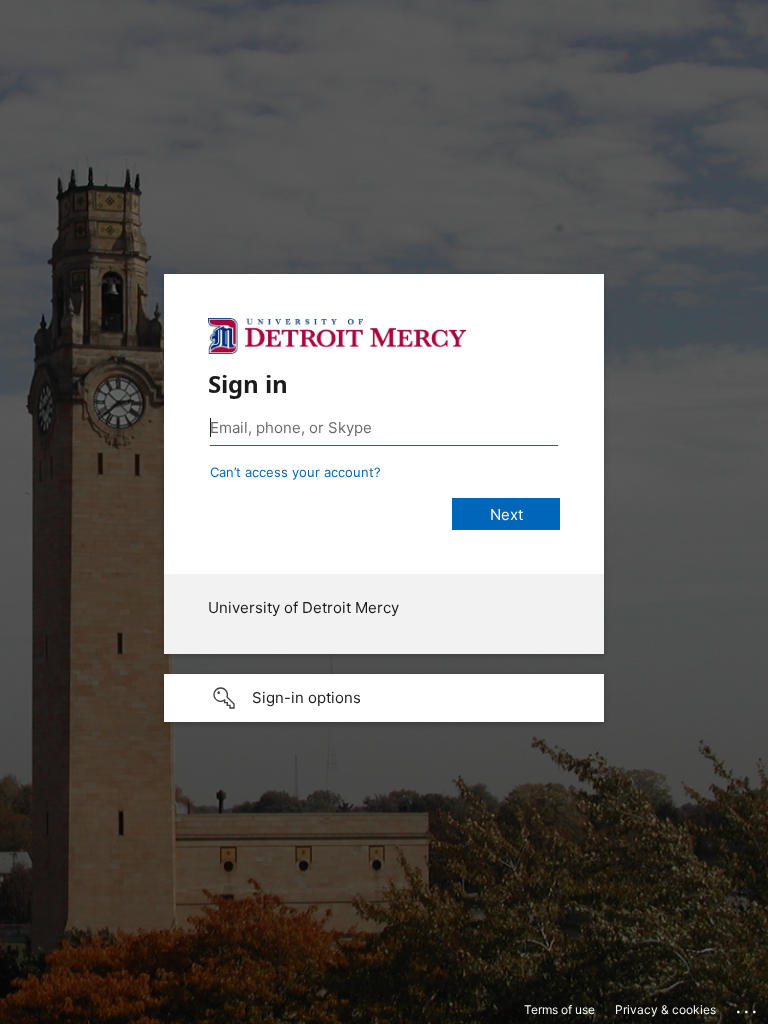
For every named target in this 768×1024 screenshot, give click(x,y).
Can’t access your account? (295, 472)
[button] (384, 698)
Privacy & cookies (665, 1009)
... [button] (748, 1007)
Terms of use (559, 1009)
